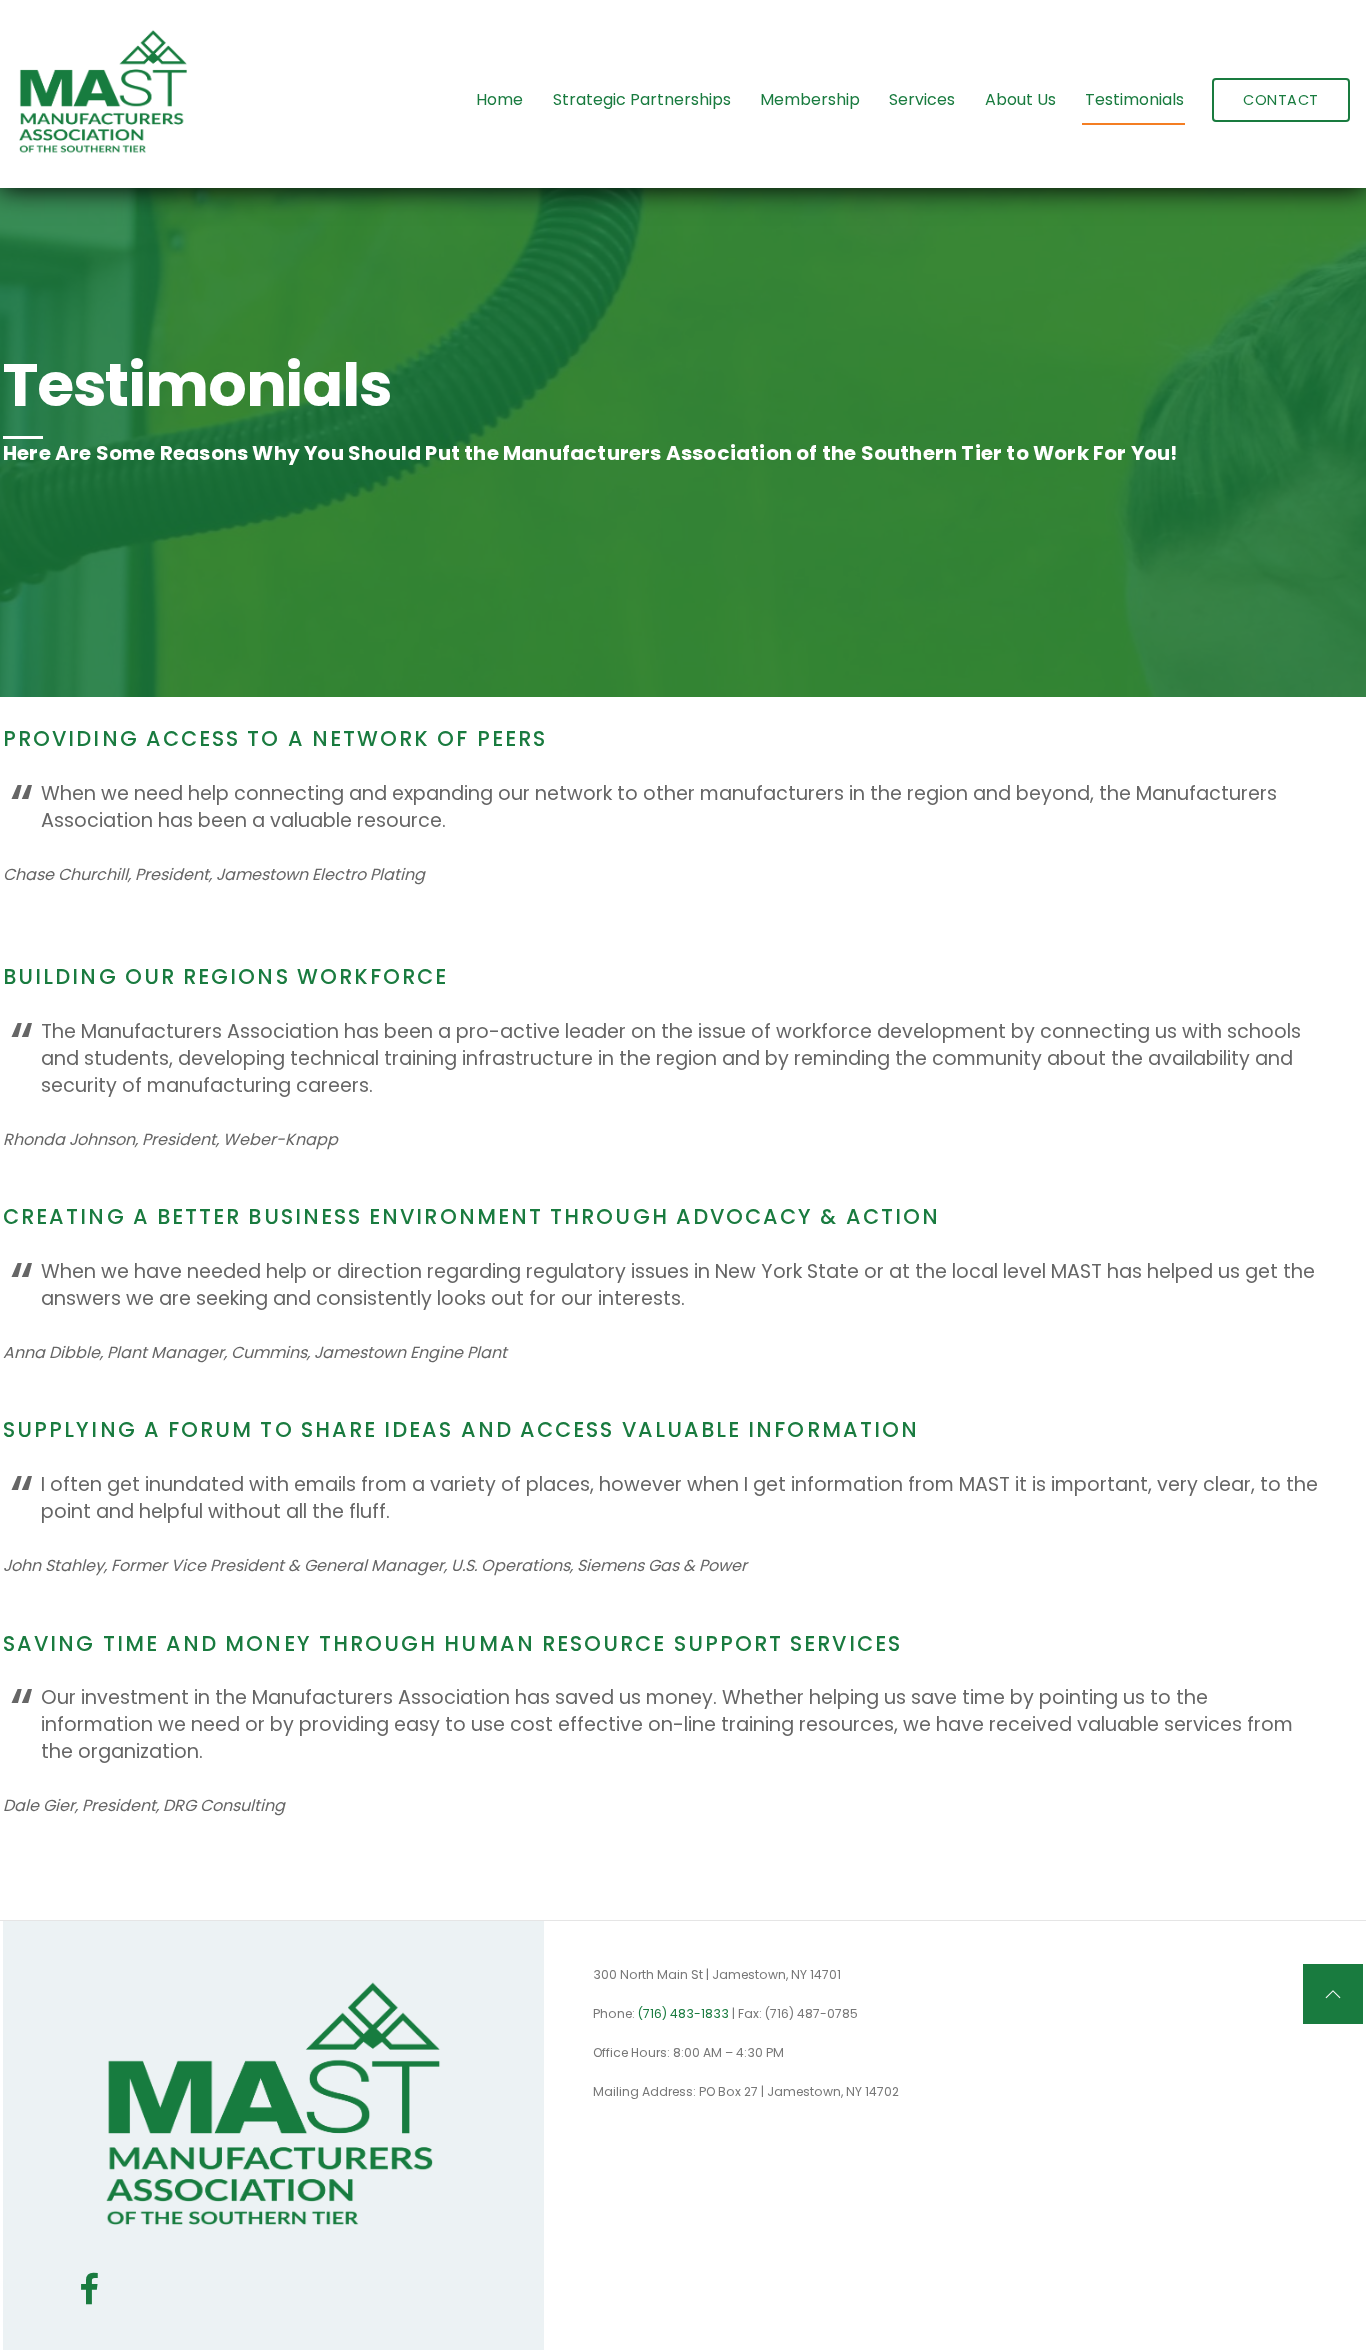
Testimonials (1134, 99)
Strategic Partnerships (642, 99)
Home (499, 99)
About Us (1020, 99)
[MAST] (103, 153)
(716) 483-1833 (683, 2013)
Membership (810, 99)
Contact (1281, 100)
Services (922, 99)
